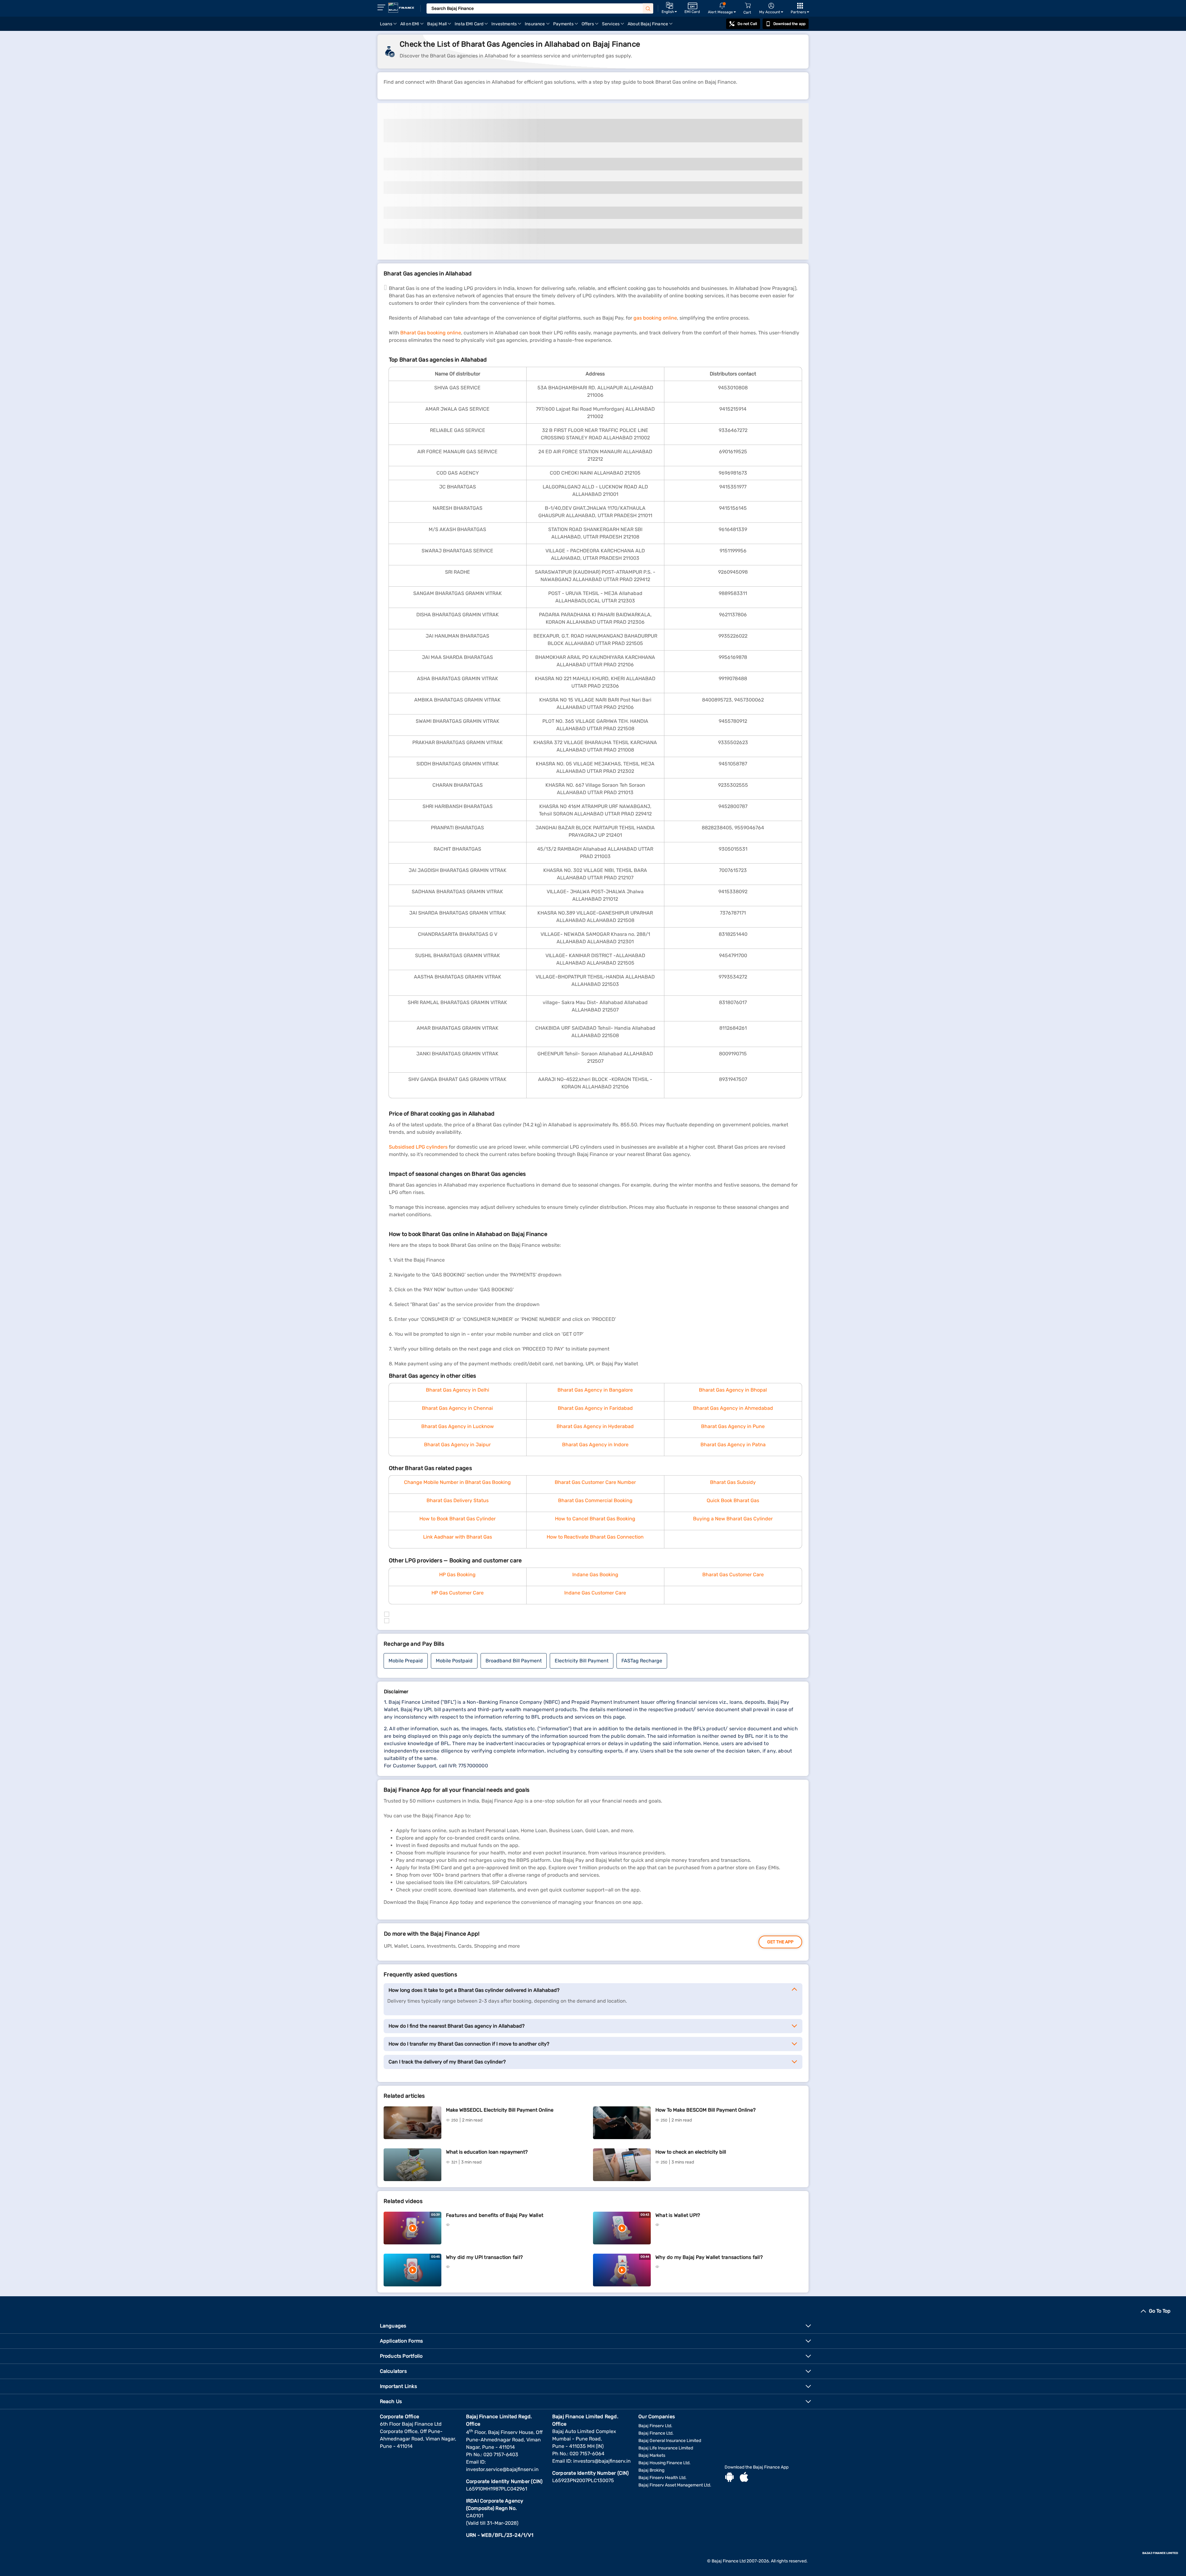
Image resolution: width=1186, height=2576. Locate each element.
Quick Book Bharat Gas (733, 1500)
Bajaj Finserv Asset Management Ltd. (675, 2485)
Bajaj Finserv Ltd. (655, 2426)
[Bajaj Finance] (401, 8)
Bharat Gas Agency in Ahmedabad (733, 1408)
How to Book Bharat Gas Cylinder (458, 1519)
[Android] (730, 2478)
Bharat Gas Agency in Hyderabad (595, 1426)
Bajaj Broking (651, 2470)
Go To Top (1160, 2311)
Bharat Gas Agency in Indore (595, 1445)
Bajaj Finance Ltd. (656, 2433)
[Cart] (748, 6)
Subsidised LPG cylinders (418, 1147)
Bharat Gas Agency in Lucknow (458, 1426)
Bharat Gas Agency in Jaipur (457, 1445)
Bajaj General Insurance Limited (670, 2441)
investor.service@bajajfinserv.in (502, 2469)
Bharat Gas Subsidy (733, 1482)
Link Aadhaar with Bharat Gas (458, 1537)
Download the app (789, 24)
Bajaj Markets (652, 2455)
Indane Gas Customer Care (595, 1593)
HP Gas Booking (457, 1575)
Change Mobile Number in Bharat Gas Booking (457, 1482)
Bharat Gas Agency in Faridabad (595, 1408)
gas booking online (655, 318)
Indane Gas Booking (595, 1575)
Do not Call (747, 24)
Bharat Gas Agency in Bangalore (595, 1390)
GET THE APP (780, 1942)
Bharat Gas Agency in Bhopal (733, 1390)
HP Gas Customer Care (458, 1593)
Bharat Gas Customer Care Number (595, 1482)
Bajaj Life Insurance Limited (666, 2448)
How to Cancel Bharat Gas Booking (595, 1519)
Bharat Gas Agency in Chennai (457, 1408)
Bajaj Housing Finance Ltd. (664, 2463)
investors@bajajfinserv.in (602, 2461)
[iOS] (744, 2478)
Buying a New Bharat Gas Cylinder (733, 1519)
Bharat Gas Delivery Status (458, 1500)
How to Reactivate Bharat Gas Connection (595, 1537)
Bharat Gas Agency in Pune (733, 1426)
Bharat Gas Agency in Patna (733, 1445)
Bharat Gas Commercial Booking (595, 1500)
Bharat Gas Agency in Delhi (458, 1390)
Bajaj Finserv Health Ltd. (662, 2478)
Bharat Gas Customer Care (733, 1575)
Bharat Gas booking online (431, 333)
